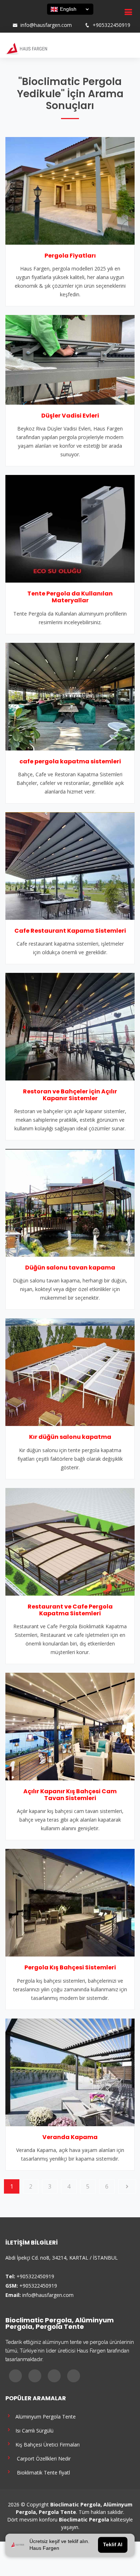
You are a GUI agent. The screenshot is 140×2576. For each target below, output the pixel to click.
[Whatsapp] (40, 18)
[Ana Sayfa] (26, 48)
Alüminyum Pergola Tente (44, 2416)
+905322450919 (111, 25)
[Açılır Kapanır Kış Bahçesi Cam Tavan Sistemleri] (70, 1726)
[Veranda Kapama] (70, 2072)
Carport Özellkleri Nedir (42, 2458)
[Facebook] (12, 18)
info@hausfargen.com (46, 25)
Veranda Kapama (70, 2137)
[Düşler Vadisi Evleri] (70, 359)
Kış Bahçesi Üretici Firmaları (46, 2444)
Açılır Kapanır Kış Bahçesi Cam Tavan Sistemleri (70, 1795)
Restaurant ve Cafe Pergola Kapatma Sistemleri (70, 1610)
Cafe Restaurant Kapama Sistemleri (70, 931)
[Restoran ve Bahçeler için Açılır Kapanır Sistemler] (70, 1026)
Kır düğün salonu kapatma (70, 1437)
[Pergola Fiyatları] (70, 190)
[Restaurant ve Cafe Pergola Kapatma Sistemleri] (70, 1541)
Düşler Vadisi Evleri (70, 416)
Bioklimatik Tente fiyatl (41, 2472)
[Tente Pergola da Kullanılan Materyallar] (70, 528)
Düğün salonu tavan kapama (70, 1268)
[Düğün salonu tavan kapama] (70, 1202)
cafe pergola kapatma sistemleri (70, 761)
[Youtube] (31, 18)
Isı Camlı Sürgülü (33, 2430)
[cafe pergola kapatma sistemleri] (70, 696)
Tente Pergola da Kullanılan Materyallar (70, 597)
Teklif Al (113, 2545)
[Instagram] (21, 18)
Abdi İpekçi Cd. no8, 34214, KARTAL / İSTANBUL (62, 2258)
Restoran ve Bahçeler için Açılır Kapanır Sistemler (70, 1095)
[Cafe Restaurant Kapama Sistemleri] (70, 865)
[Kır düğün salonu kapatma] (70, 1372)
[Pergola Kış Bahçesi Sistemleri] (70, 1902)
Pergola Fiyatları (70, 256)
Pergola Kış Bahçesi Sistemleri (70, 1967)
